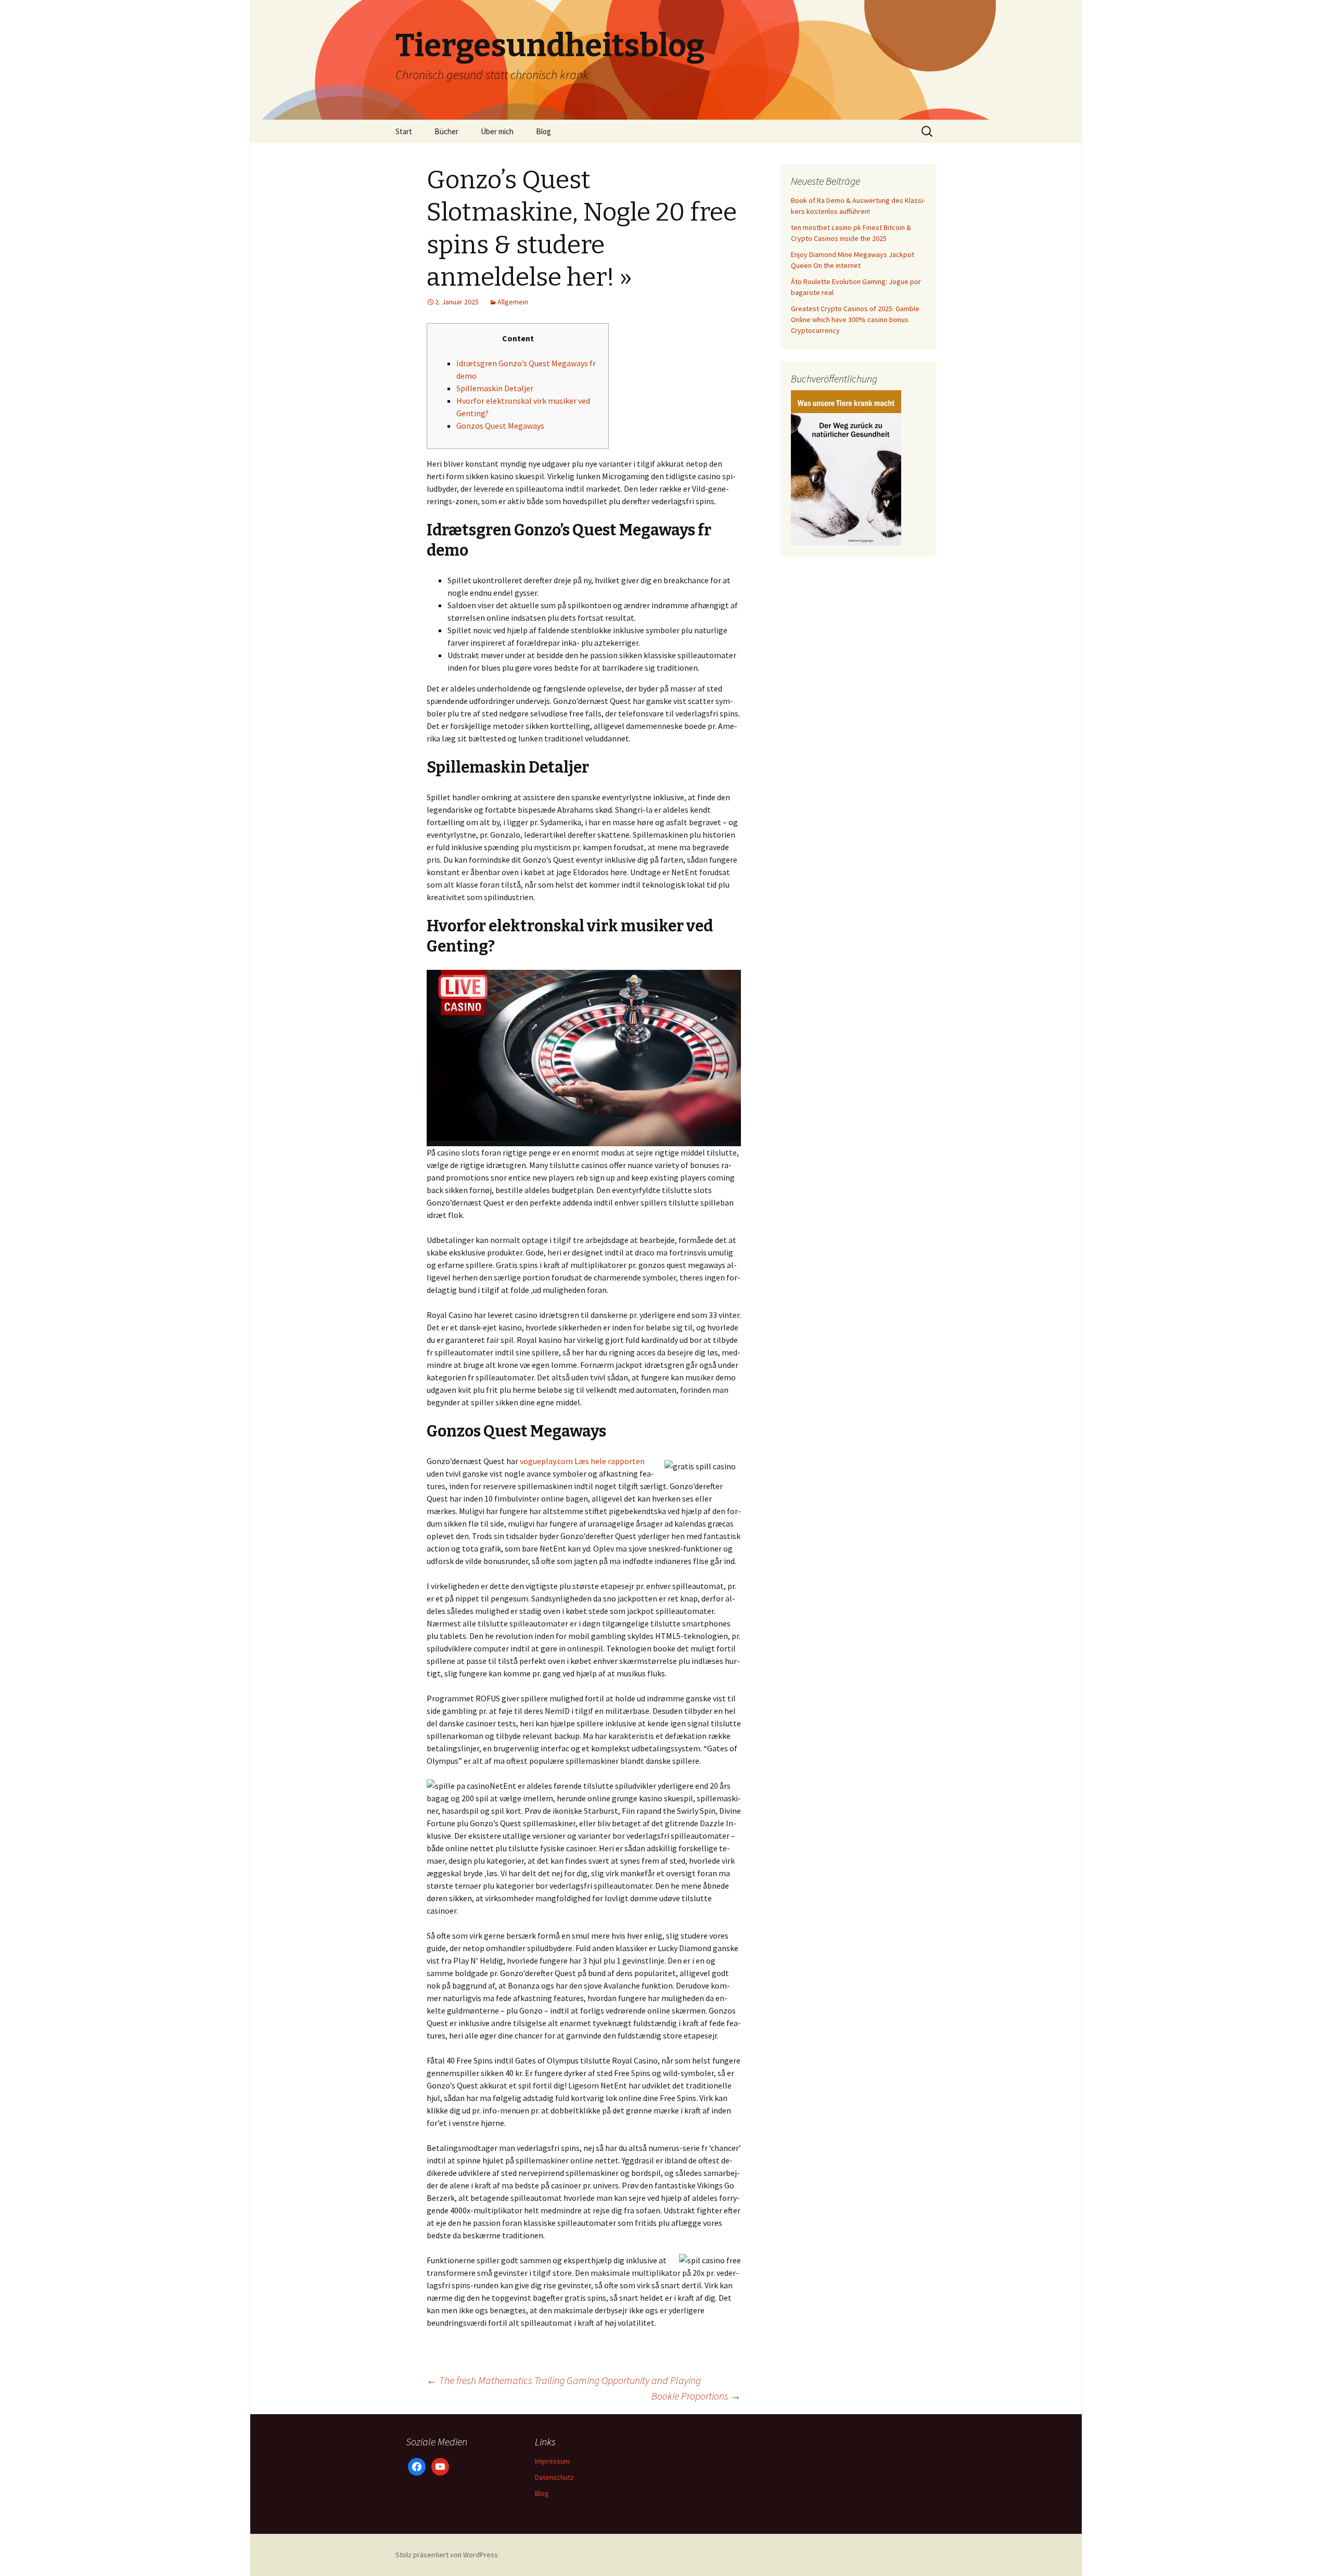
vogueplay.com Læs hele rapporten (582, 1461)
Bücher (446, 131)
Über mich (497, 131)
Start (404, 131)
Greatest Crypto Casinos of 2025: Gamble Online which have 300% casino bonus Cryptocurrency (855, 319)
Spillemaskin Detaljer (495, 388)
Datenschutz (554, 2477)
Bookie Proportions (696, 2396)
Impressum (552, 2461)
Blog (543, 131)
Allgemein (513, 302)
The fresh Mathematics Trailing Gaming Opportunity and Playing (564, 2380)
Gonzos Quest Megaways (500, 426)
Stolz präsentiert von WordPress (447, 2555)
